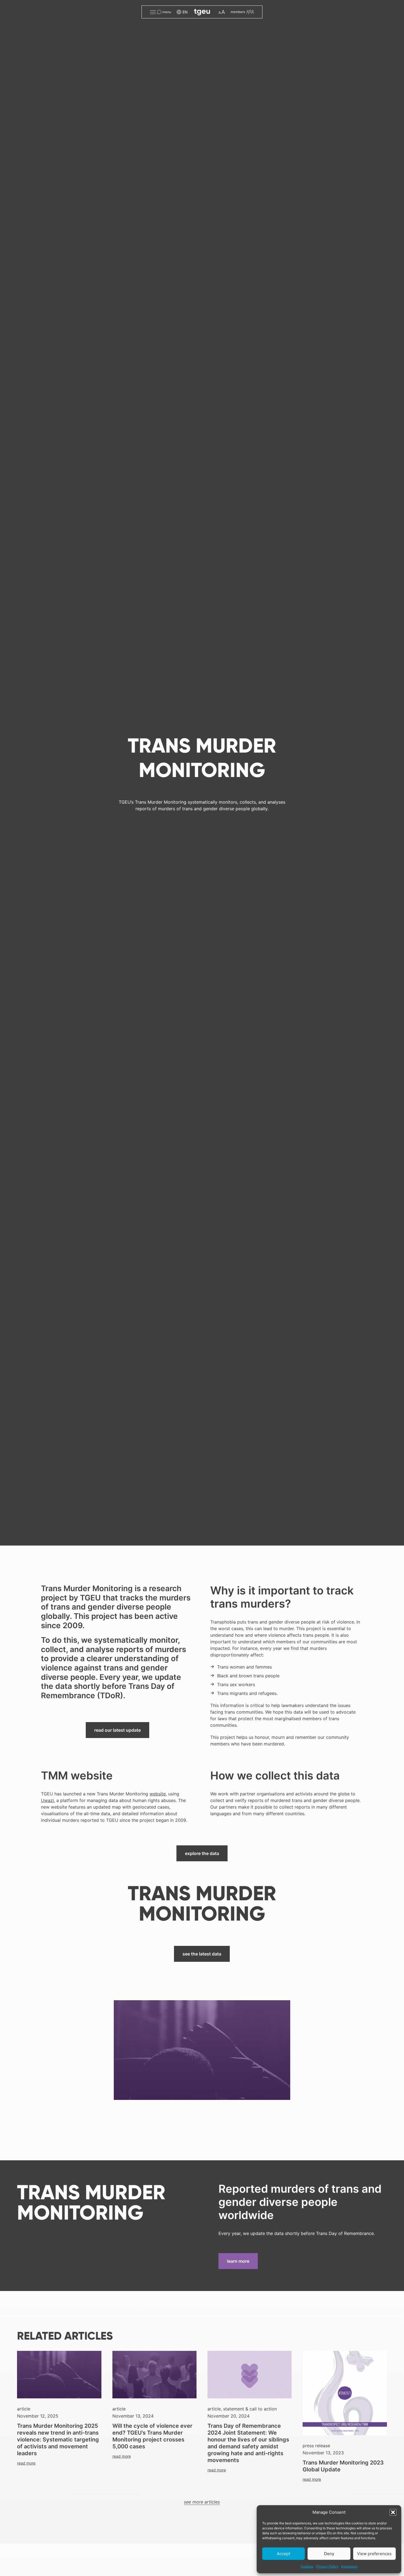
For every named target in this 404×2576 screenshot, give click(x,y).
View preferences (374, 2554)
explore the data (202, 1853)
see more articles (202, 2502)
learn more (238, 2261)
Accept (283, 2554)
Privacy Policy (327, 2566)
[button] (393, 2512)
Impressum (349, 2566)
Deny (329, 2554)
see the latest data (202, 1954)
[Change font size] (222, 12)
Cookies (307, 2566)
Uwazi (47, 1800)
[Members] (242, 12)
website (158, 1794)
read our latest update (117, 1730)
